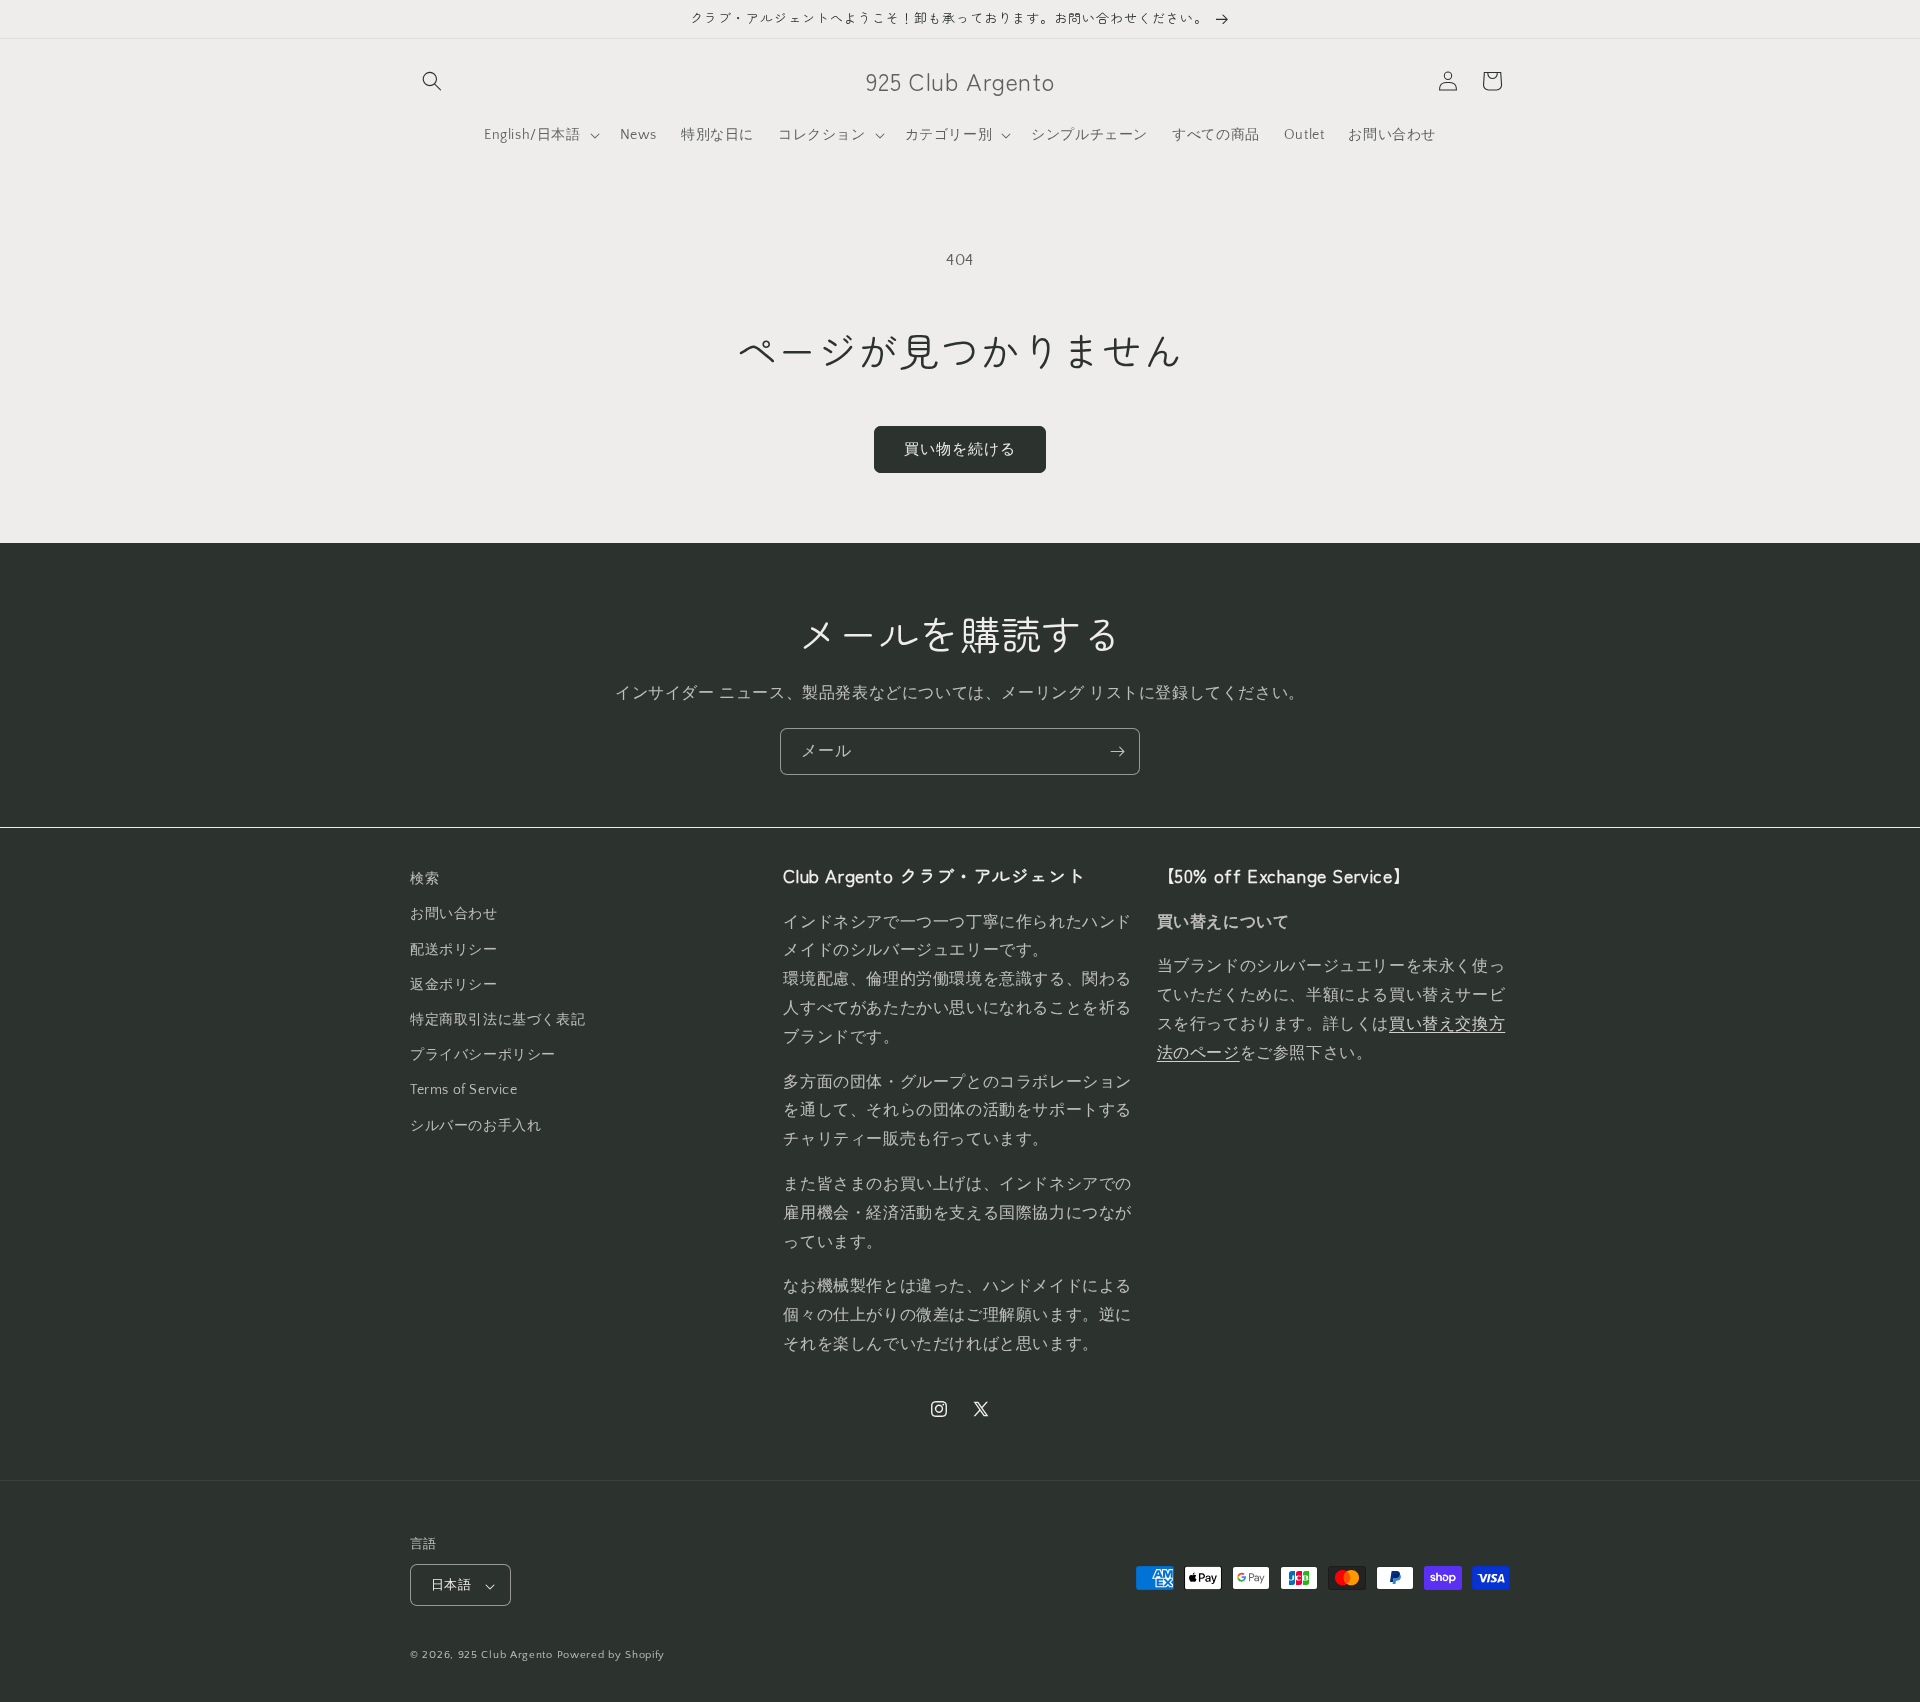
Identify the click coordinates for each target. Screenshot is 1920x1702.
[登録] (1117, 751)
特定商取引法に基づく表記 (497, 1019)
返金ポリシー (454, 984)
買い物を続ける (960, 449)
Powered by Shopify (611, 1656)
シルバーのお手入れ (475, 1125)
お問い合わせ (454, 914)
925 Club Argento (505, 1656)
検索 (424, 879)
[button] (432, 81)
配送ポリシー (454, 949)
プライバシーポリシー (483, 1055)
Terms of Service (464, 1090)
